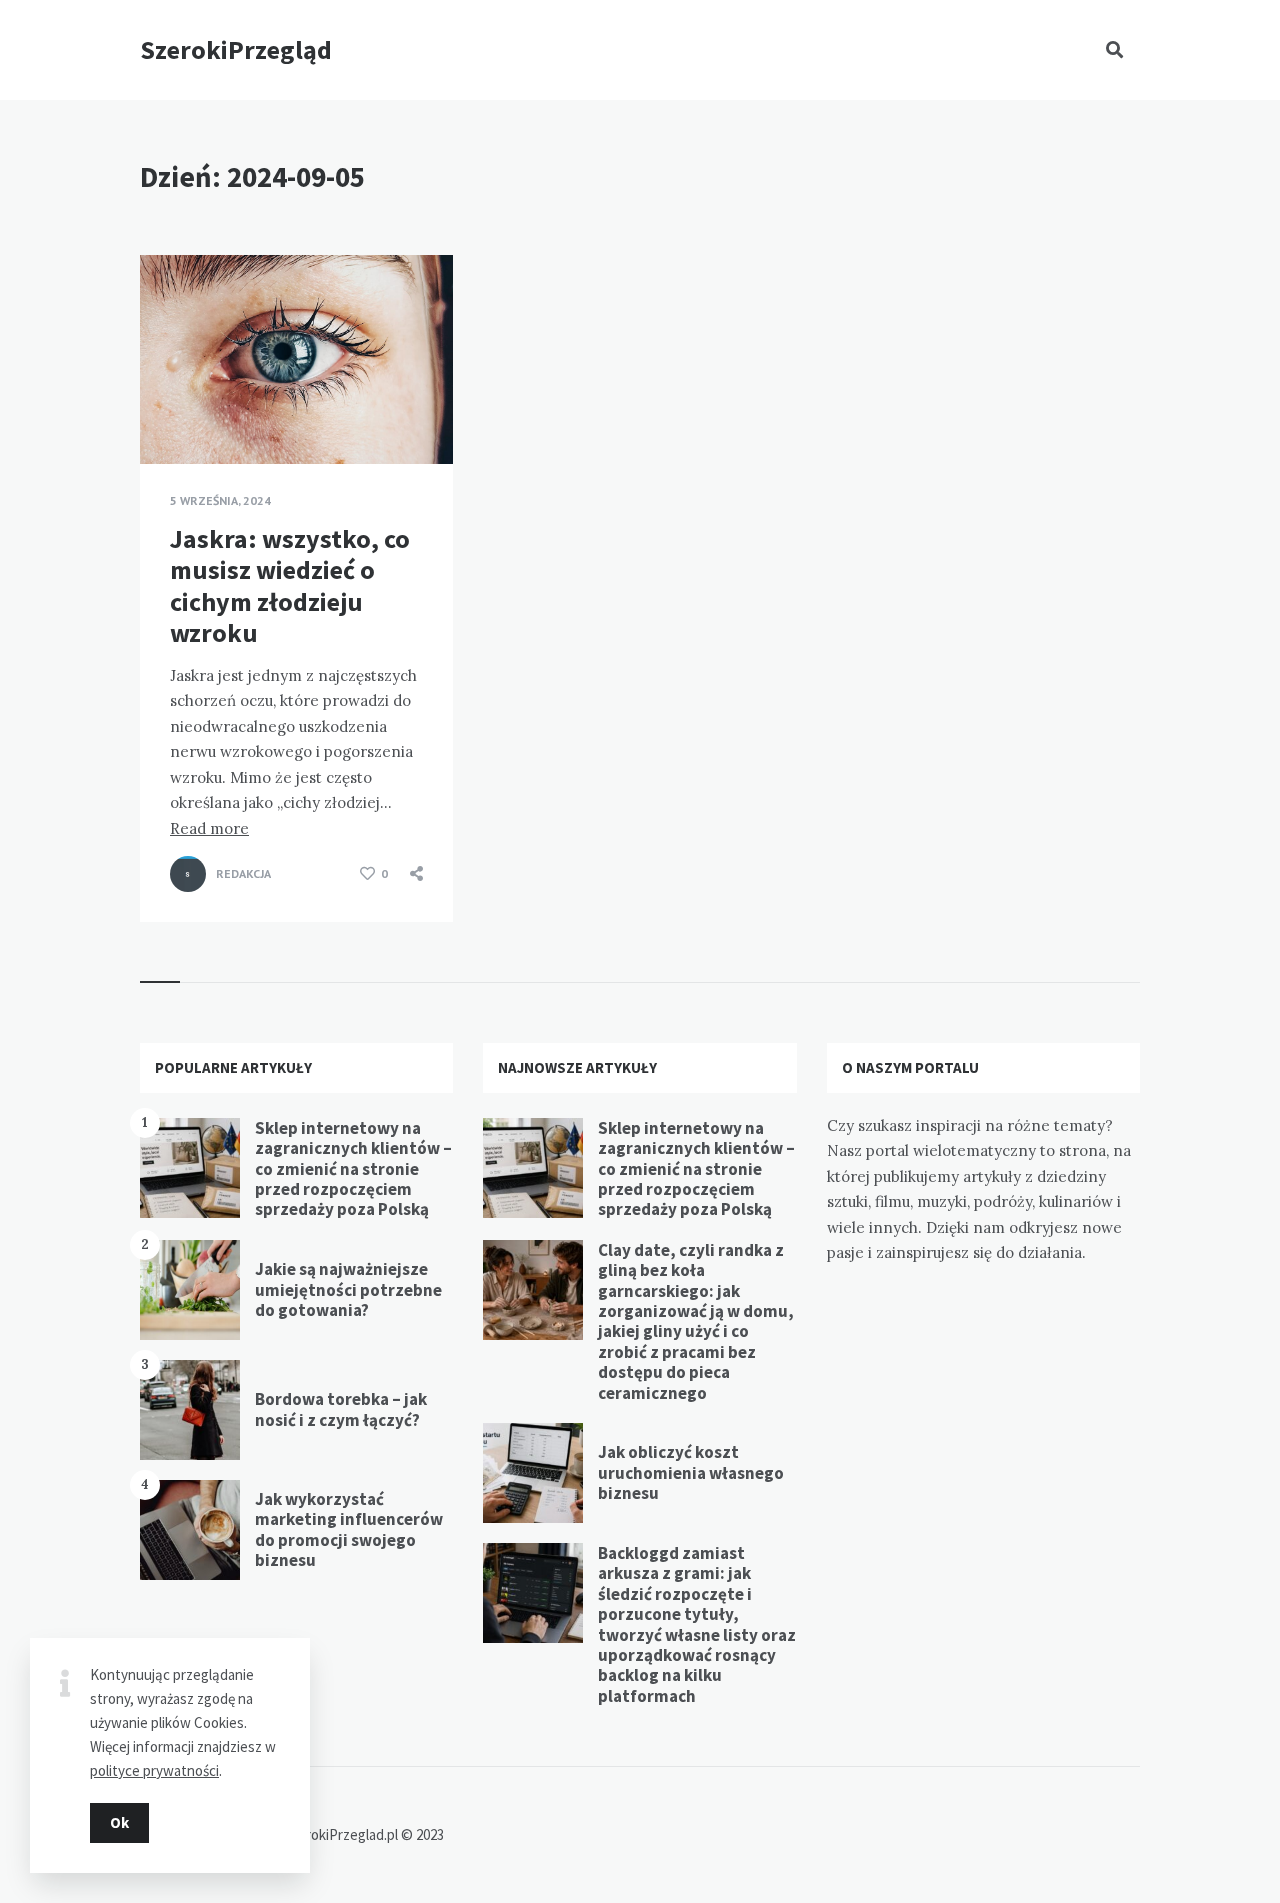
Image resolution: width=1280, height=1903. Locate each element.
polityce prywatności (154, 1770)
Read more (209, 828)
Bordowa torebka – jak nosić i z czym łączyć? (341, 1409)
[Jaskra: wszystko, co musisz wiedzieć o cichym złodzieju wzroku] (170, 414)
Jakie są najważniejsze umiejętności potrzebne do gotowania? (348, 1289)
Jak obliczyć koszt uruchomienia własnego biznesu (691, 1472)
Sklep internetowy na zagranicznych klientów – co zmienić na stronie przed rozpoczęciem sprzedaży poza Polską (353, 1169)
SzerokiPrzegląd (236, 49)
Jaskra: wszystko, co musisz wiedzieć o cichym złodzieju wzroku (290, 585)
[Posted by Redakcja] (188, 874)
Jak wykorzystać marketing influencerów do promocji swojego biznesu (349, 1529)
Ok (119, 1822)
